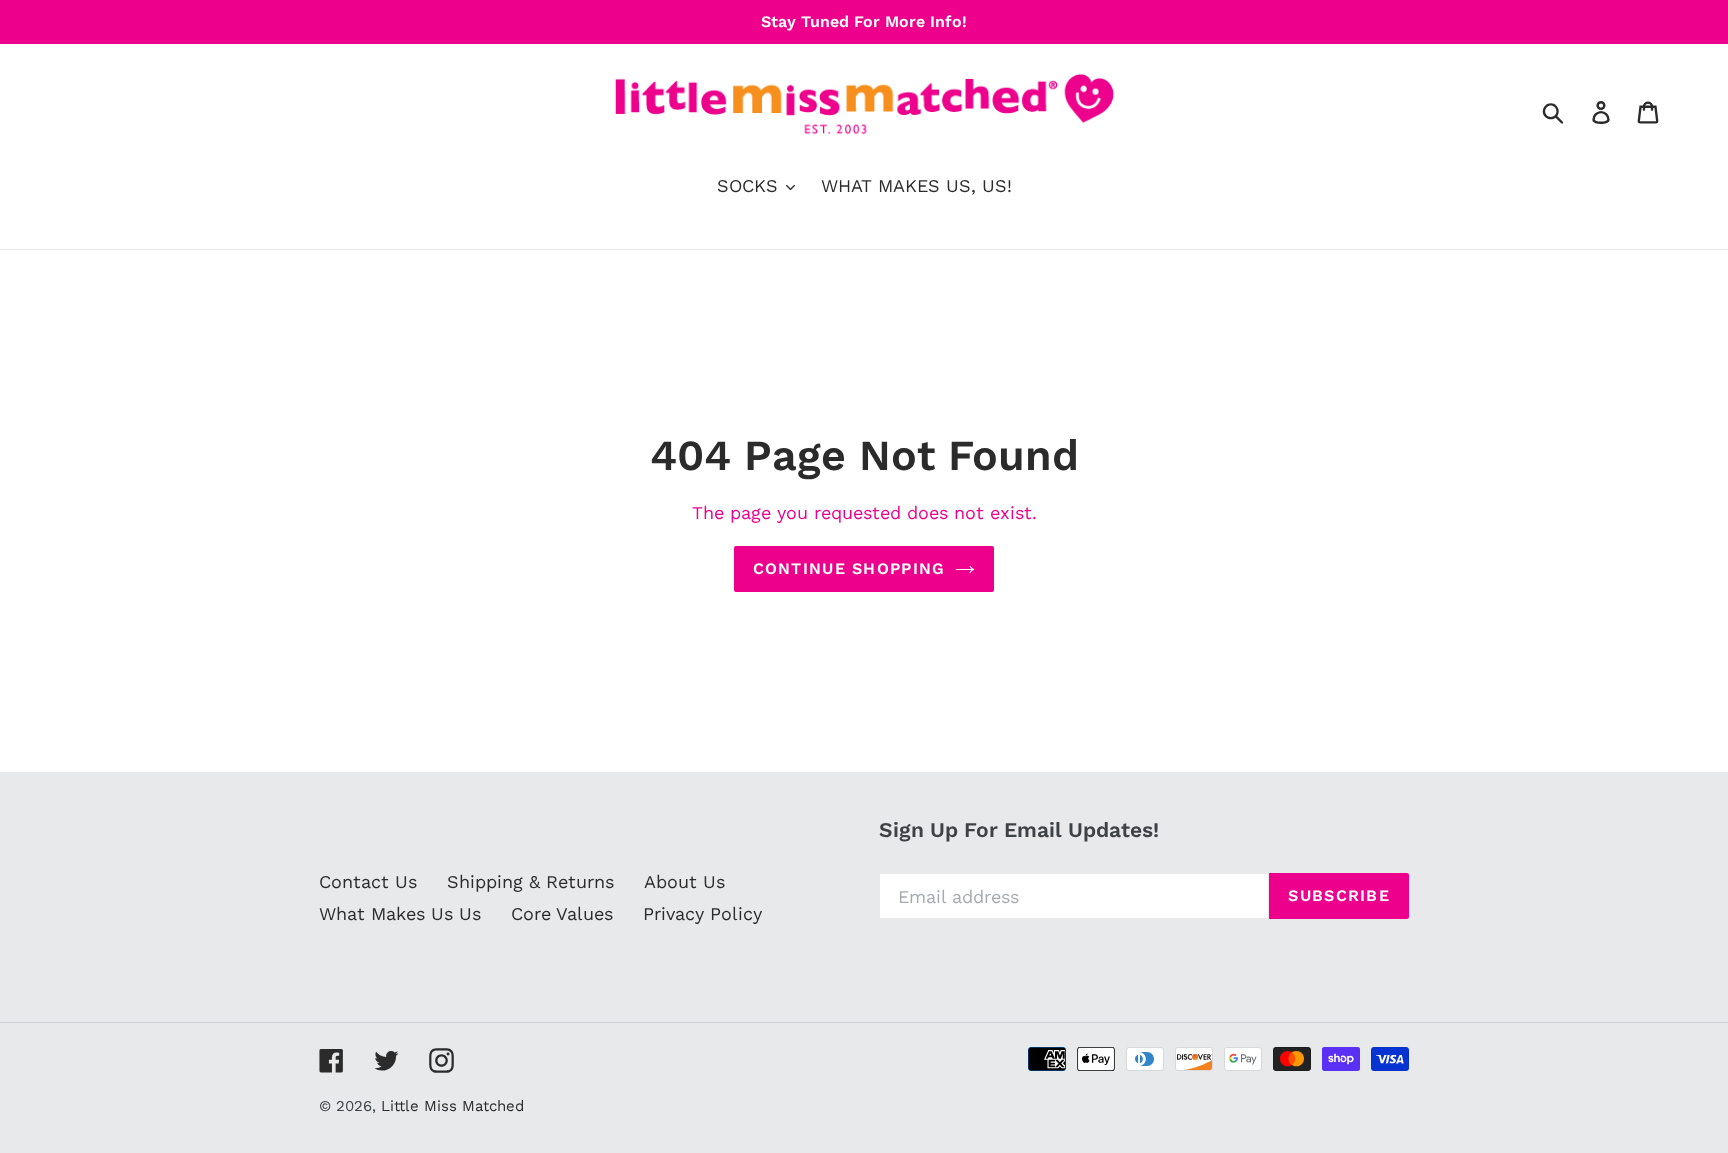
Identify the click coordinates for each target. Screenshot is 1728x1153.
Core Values (562, 913)
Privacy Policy (702, 913)
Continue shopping (849, 568)
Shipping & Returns (530, 881)
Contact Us (368, 881)
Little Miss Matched (452, 1106)
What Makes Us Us (400, 913)
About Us (684, 881)
